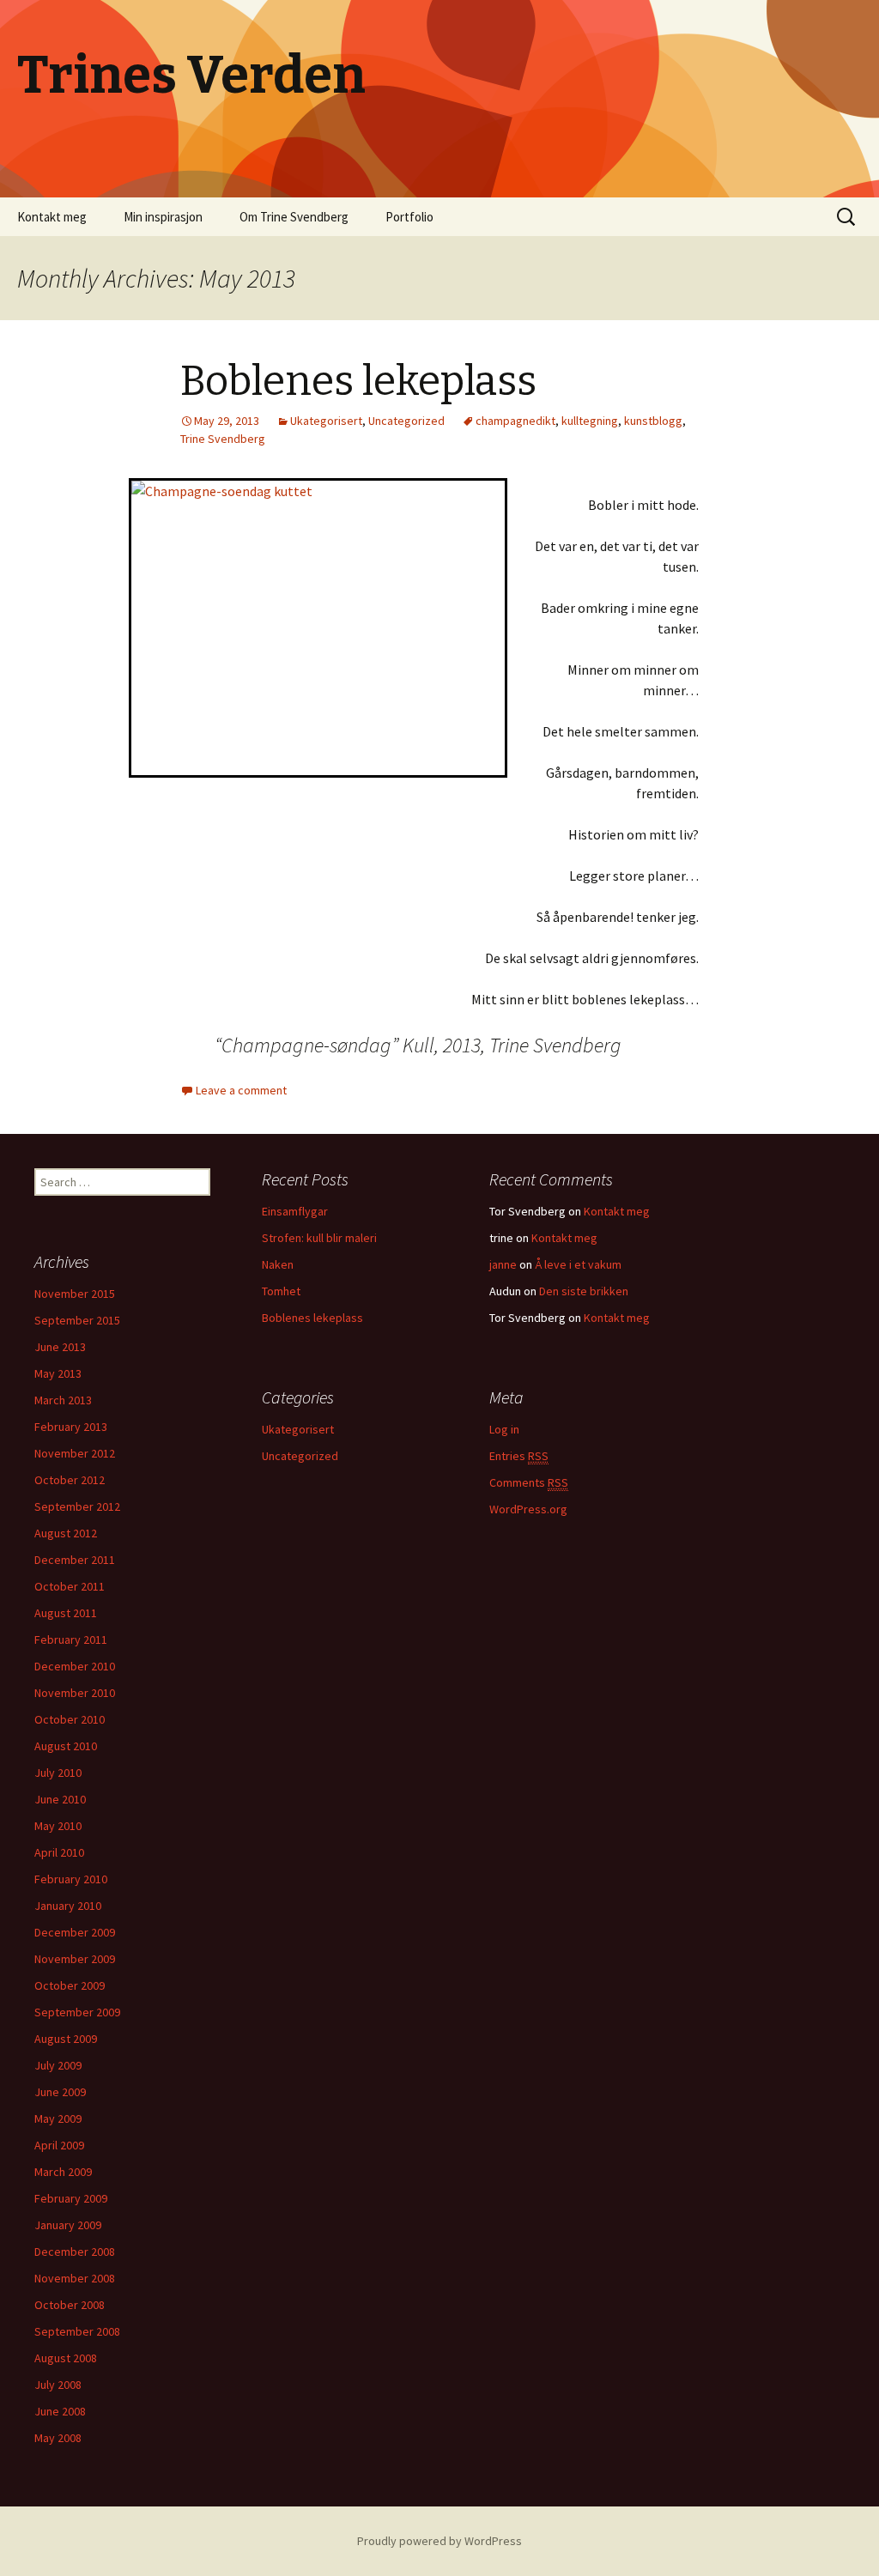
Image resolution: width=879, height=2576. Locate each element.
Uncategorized (406, 421)
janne (503, 1264)
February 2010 (71, 1879)
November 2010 (75, 1693)
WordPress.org (528, 1509)
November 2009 (75, 1959)
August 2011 (66, 1613)
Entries (519, 1456)
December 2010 (75, 1666)
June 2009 (60, 2092)
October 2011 (70, 1586)
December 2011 (75, 1560)
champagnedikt (515, 421)
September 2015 (77, 1320)
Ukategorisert (326, 421)
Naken (278, 1264)
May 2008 (58, 2438)
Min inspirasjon (163, 217)
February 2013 (71, 1427)
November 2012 (75, 1453)
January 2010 (68, 1906)
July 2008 (58, 2385)
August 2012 (66, 1533)
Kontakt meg (52, 217)
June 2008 (60, 2411)
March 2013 (63, 1400)
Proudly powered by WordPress (439, 2541)
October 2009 (70, 1985)
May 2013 (58, 1373)
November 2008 (75, 2278)
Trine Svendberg (223, 439)
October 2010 (70, 1719)
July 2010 (58, 1773)
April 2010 (59, 1852)
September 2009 (77, 2012)
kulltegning (590, 421)
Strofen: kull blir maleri (319, 1238)
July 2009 (58, 2065)
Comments (529, 1482)
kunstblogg (653, 421)
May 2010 (58, 1826)
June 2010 (60, 1799)
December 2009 (75, 1932)
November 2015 (75, 1294)
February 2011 (71, 1640)
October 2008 (70, 2305)
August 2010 (66, 1746)
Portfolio (409, 217)
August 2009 (66, 2039)
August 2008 (66, 2358)
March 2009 (63, 2172)
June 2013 (60, 1347)
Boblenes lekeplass (358, 381)
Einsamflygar (295, 1211)
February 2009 (71, 2198)
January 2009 (68, 2225)
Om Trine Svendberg (294, 217)
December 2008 (75, 2252)
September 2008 (77, 2331)
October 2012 (70, 1480)
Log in (504, 1429)
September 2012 (77, 1506)
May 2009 (58, 2118)
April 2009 (59, 2145)
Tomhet (281, 1291)
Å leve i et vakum (578, 1264)
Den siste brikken (584, 1291)
